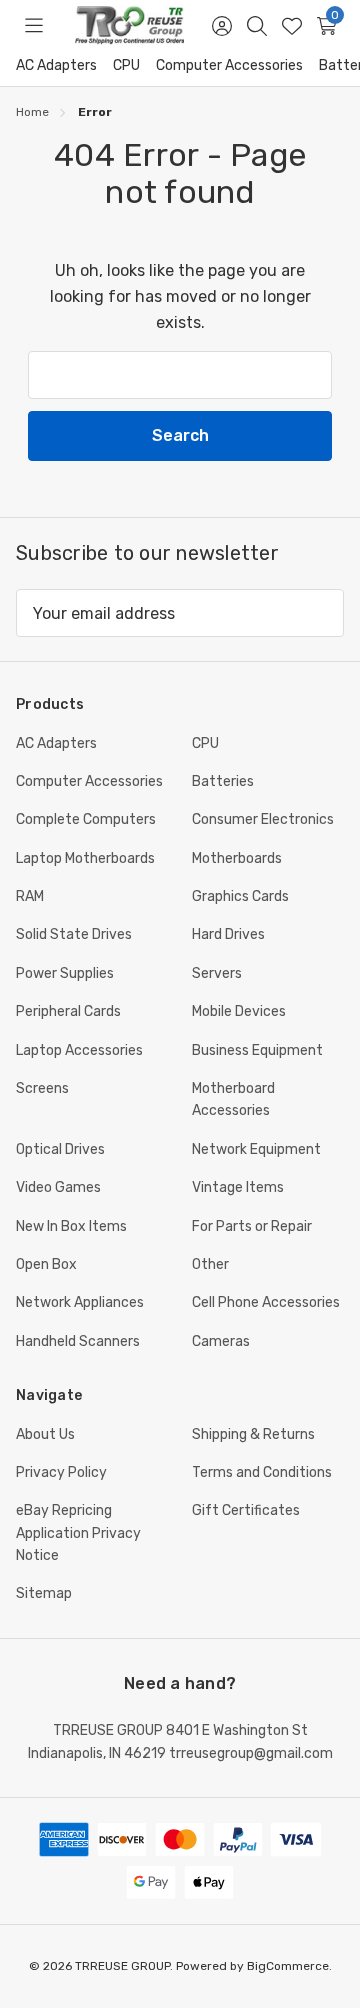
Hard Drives (228, 934)
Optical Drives (60, 1149)
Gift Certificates (246, 1510)
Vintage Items (238, 1187)
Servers (217, 973)
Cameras (221, 1341)
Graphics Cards (240, 896)
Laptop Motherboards (85, 858)
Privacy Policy (61, 1472)
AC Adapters (56, 65)
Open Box (46, 1264)
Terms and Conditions (262, 1472)
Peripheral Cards (68, 1011)
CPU (126, 65)
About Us (45, 1434)
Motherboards (237, 858)
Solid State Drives (74, 934)
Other (210, 1264)
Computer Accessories (229, 65)
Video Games (58, 1187)
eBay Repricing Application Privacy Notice (78, 1533)
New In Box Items (71, 1226)
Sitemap (44, 1593)
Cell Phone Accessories (266, 1302)
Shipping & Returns (253, 1434)
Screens (42, 1088)
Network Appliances (80, 1302)
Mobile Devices (239, 1011)
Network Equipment (256, 1149)
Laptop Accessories (79, 1050)
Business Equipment (257, 1050)
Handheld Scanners (78, 1341)
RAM (30, 896)
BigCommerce (288, 1966)
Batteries (223, 781)
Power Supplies (65, 973)
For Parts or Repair (252, 1226)
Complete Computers (86, 819)
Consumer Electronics (263, 819)
